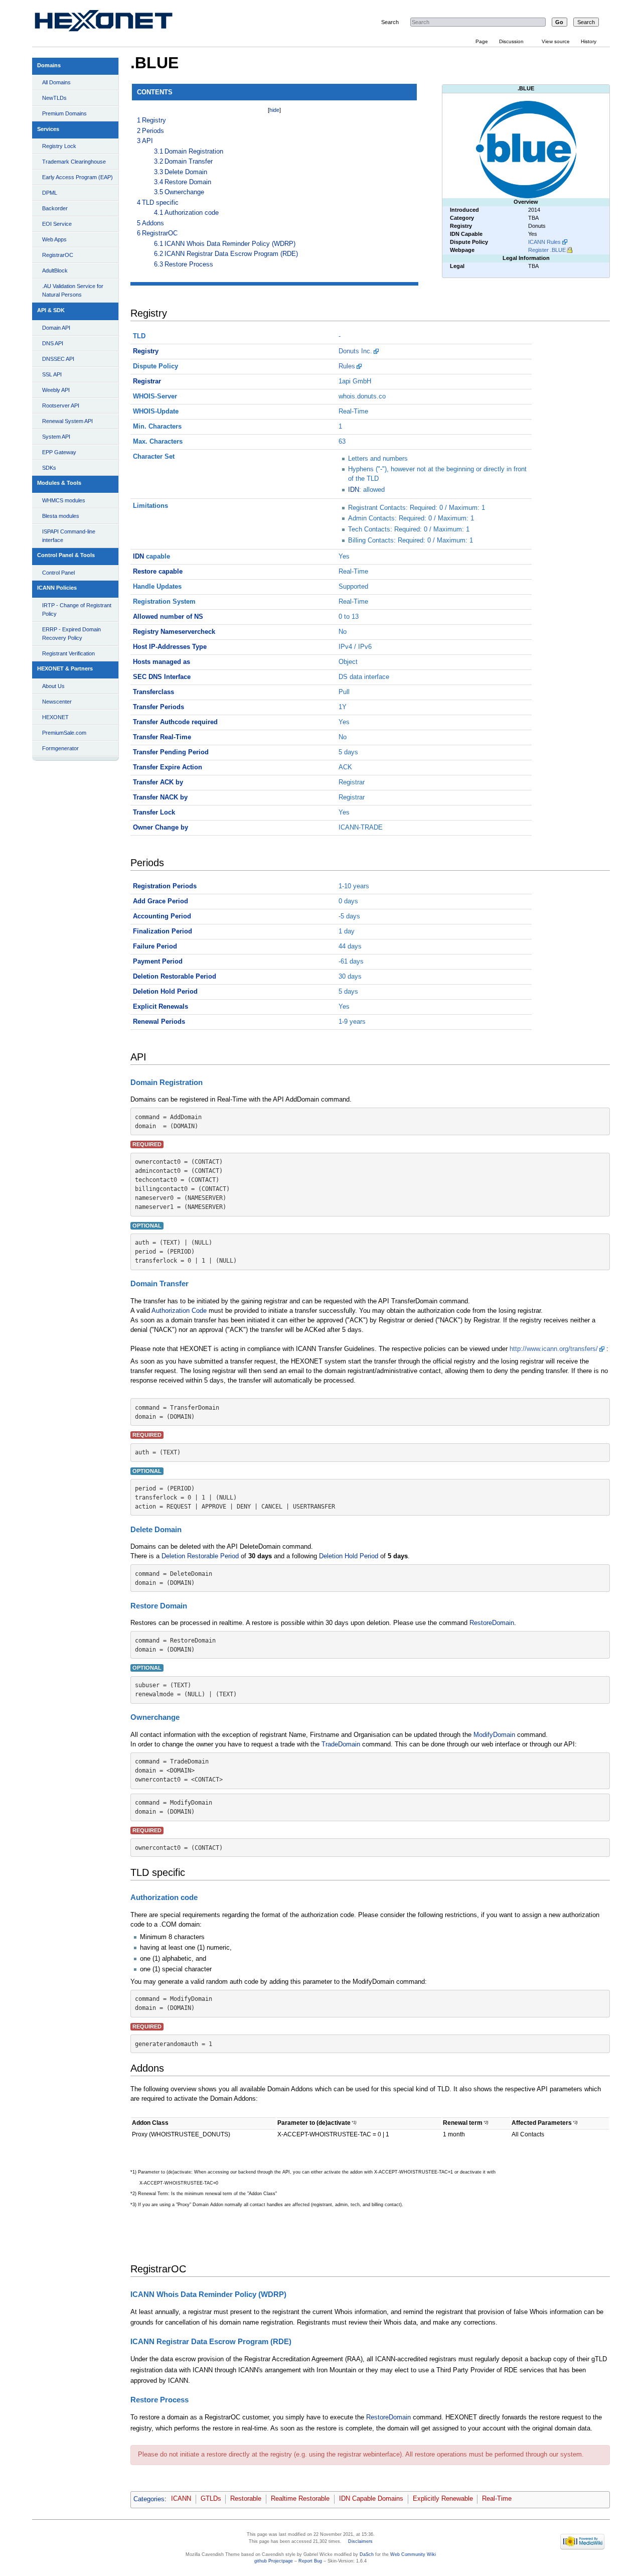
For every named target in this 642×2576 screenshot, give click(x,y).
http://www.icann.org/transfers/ (554, 1349)
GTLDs (211, 2499)
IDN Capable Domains (371, 2499)
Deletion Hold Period (165, 992)
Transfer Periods (158, 707)
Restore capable (158, 572)
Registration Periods (165, 886)
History (589, 41)
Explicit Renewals (160, 1007)
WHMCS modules (64, 500)
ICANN (181, 2499)
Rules (347, 366)
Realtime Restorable (300, 2499)
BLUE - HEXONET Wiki (115, 23)
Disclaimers (360, 2541)
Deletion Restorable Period (175, 977)
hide (274, 110)
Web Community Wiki (413, 2554)
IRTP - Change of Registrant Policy (77, 609)
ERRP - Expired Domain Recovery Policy (71, 634)
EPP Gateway (59, 452)
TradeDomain (341, 1744)
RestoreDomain (492, 1623)
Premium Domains (64, 113)
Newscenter (57, 702)
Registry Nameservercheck (174, 632)
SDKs (49, 468)
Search (390, 22)
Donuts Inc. (355, 351)
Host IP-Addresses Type (170, 647)
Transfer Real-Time (162, 737)
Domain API (56, 328)
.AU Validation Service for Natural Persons (73, 290)
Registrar (147, 381)
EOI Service (57, 224)
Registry (146, 351)
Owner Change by (160, 828)
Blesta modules (61, 516)
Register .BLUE (547, 250)
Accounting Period (162, 916)
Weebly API (56, 390)
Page (482, 41)
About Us (53, 686)
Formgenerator (60, 748)
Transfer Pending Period (171, 752)
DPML (50, 193)
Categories (149, 2499)
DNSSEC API (58, 359)
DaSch (367, 2554)
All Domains (56, 82)
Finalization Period (163, 931)
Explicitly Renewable (443, 2499)
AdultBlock (55, 270)
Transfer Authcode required (175, 722)
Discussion (511, 41)
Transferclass (153, 692)
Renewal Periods (159, 1022)
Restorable (246, 2499)
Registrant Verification (68, 653)
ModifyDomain (494, 1735)
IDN (354, 490)
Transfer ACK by (158, 782)
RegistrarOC (58, 255)
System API (56, 437)
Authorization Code (179, 1311)
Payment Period (158, 962)
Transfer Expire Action (168, 767)
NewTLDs (54, 98)
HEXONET (55, 717)
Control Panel (58, 573)
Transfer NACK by (160, 797)
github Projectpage (274, 2561)
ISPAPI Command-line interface (69, 536)
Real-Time (497, 2499)
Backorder (55, 208)
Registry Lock (59, 146)
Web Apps (54, 239)
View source (556, 41)
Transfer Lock (154, 812)
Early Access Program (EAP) (77, 177)
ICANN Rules (544, 242)
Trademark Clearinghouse (74, 162)
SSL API (52, 374)
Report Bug (310, 2561)
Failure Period (155, 946)
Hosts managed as (162, 662)
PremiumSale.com (64, 733)
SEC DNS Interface (162, 677)
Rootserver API (61, 405)
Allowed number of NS (168, 617)
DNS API (53, 343)
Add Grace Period (160, 901)
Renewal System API (67, 421)
